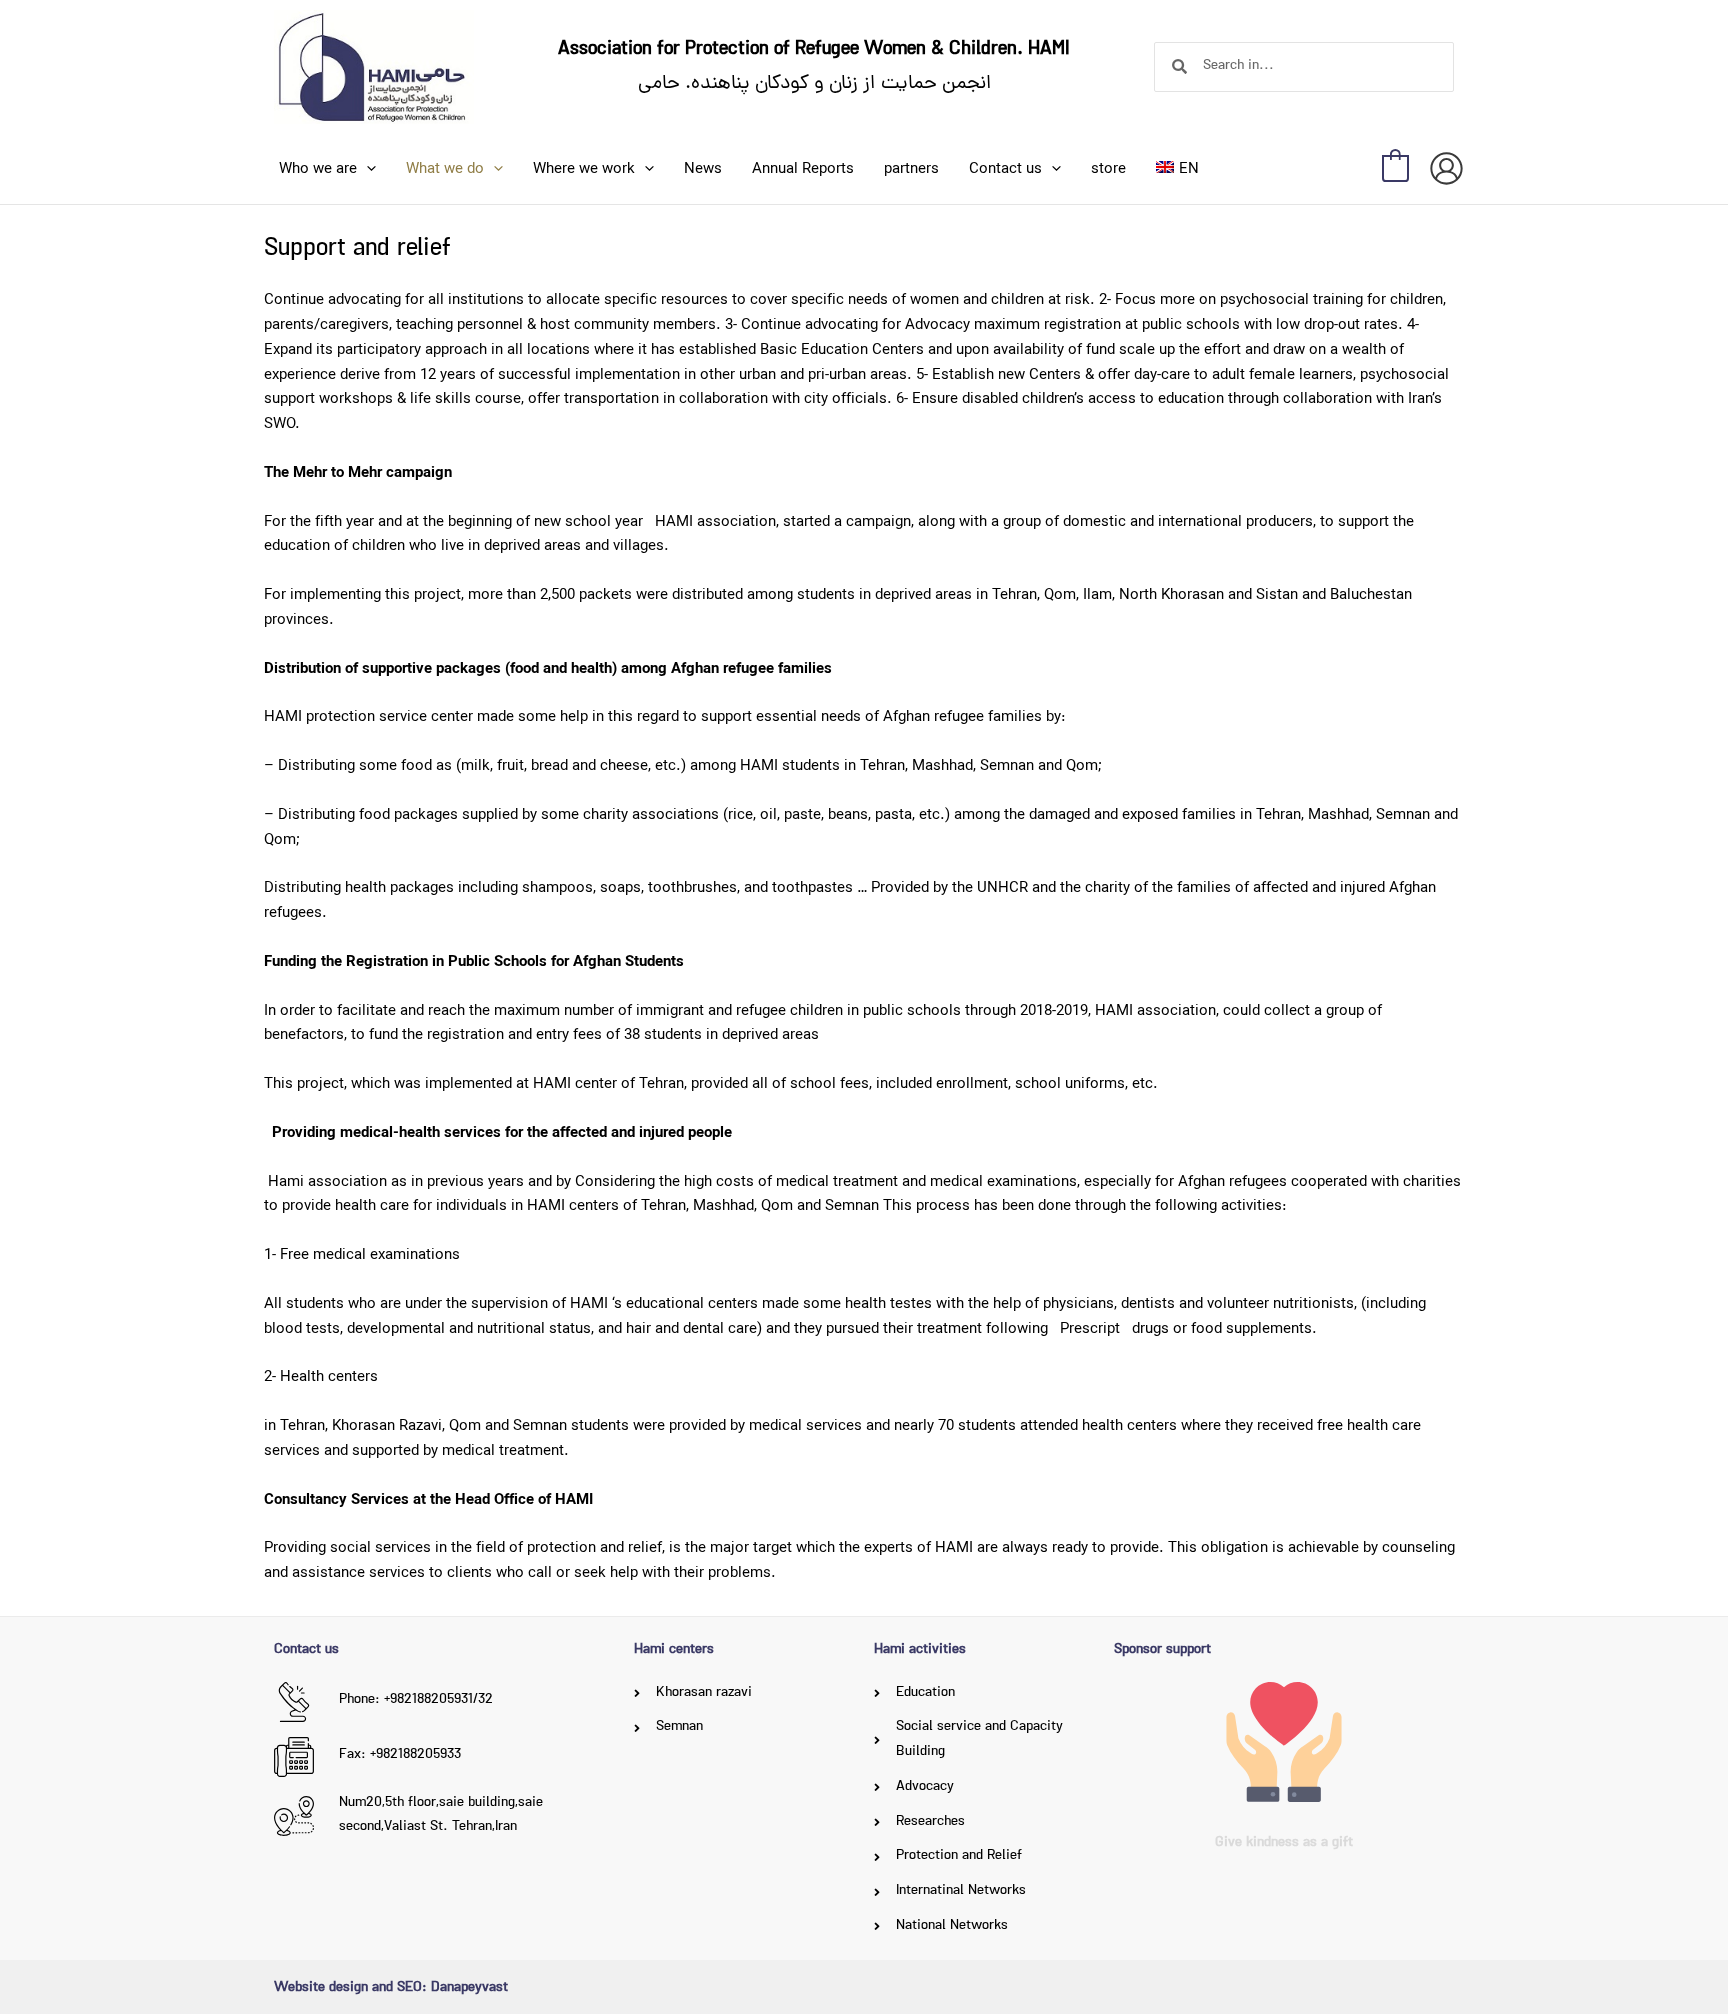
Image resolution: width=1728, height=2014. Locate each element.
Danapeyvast (469, 1988)
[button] (366, 169)
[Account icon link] (1446, 168)
